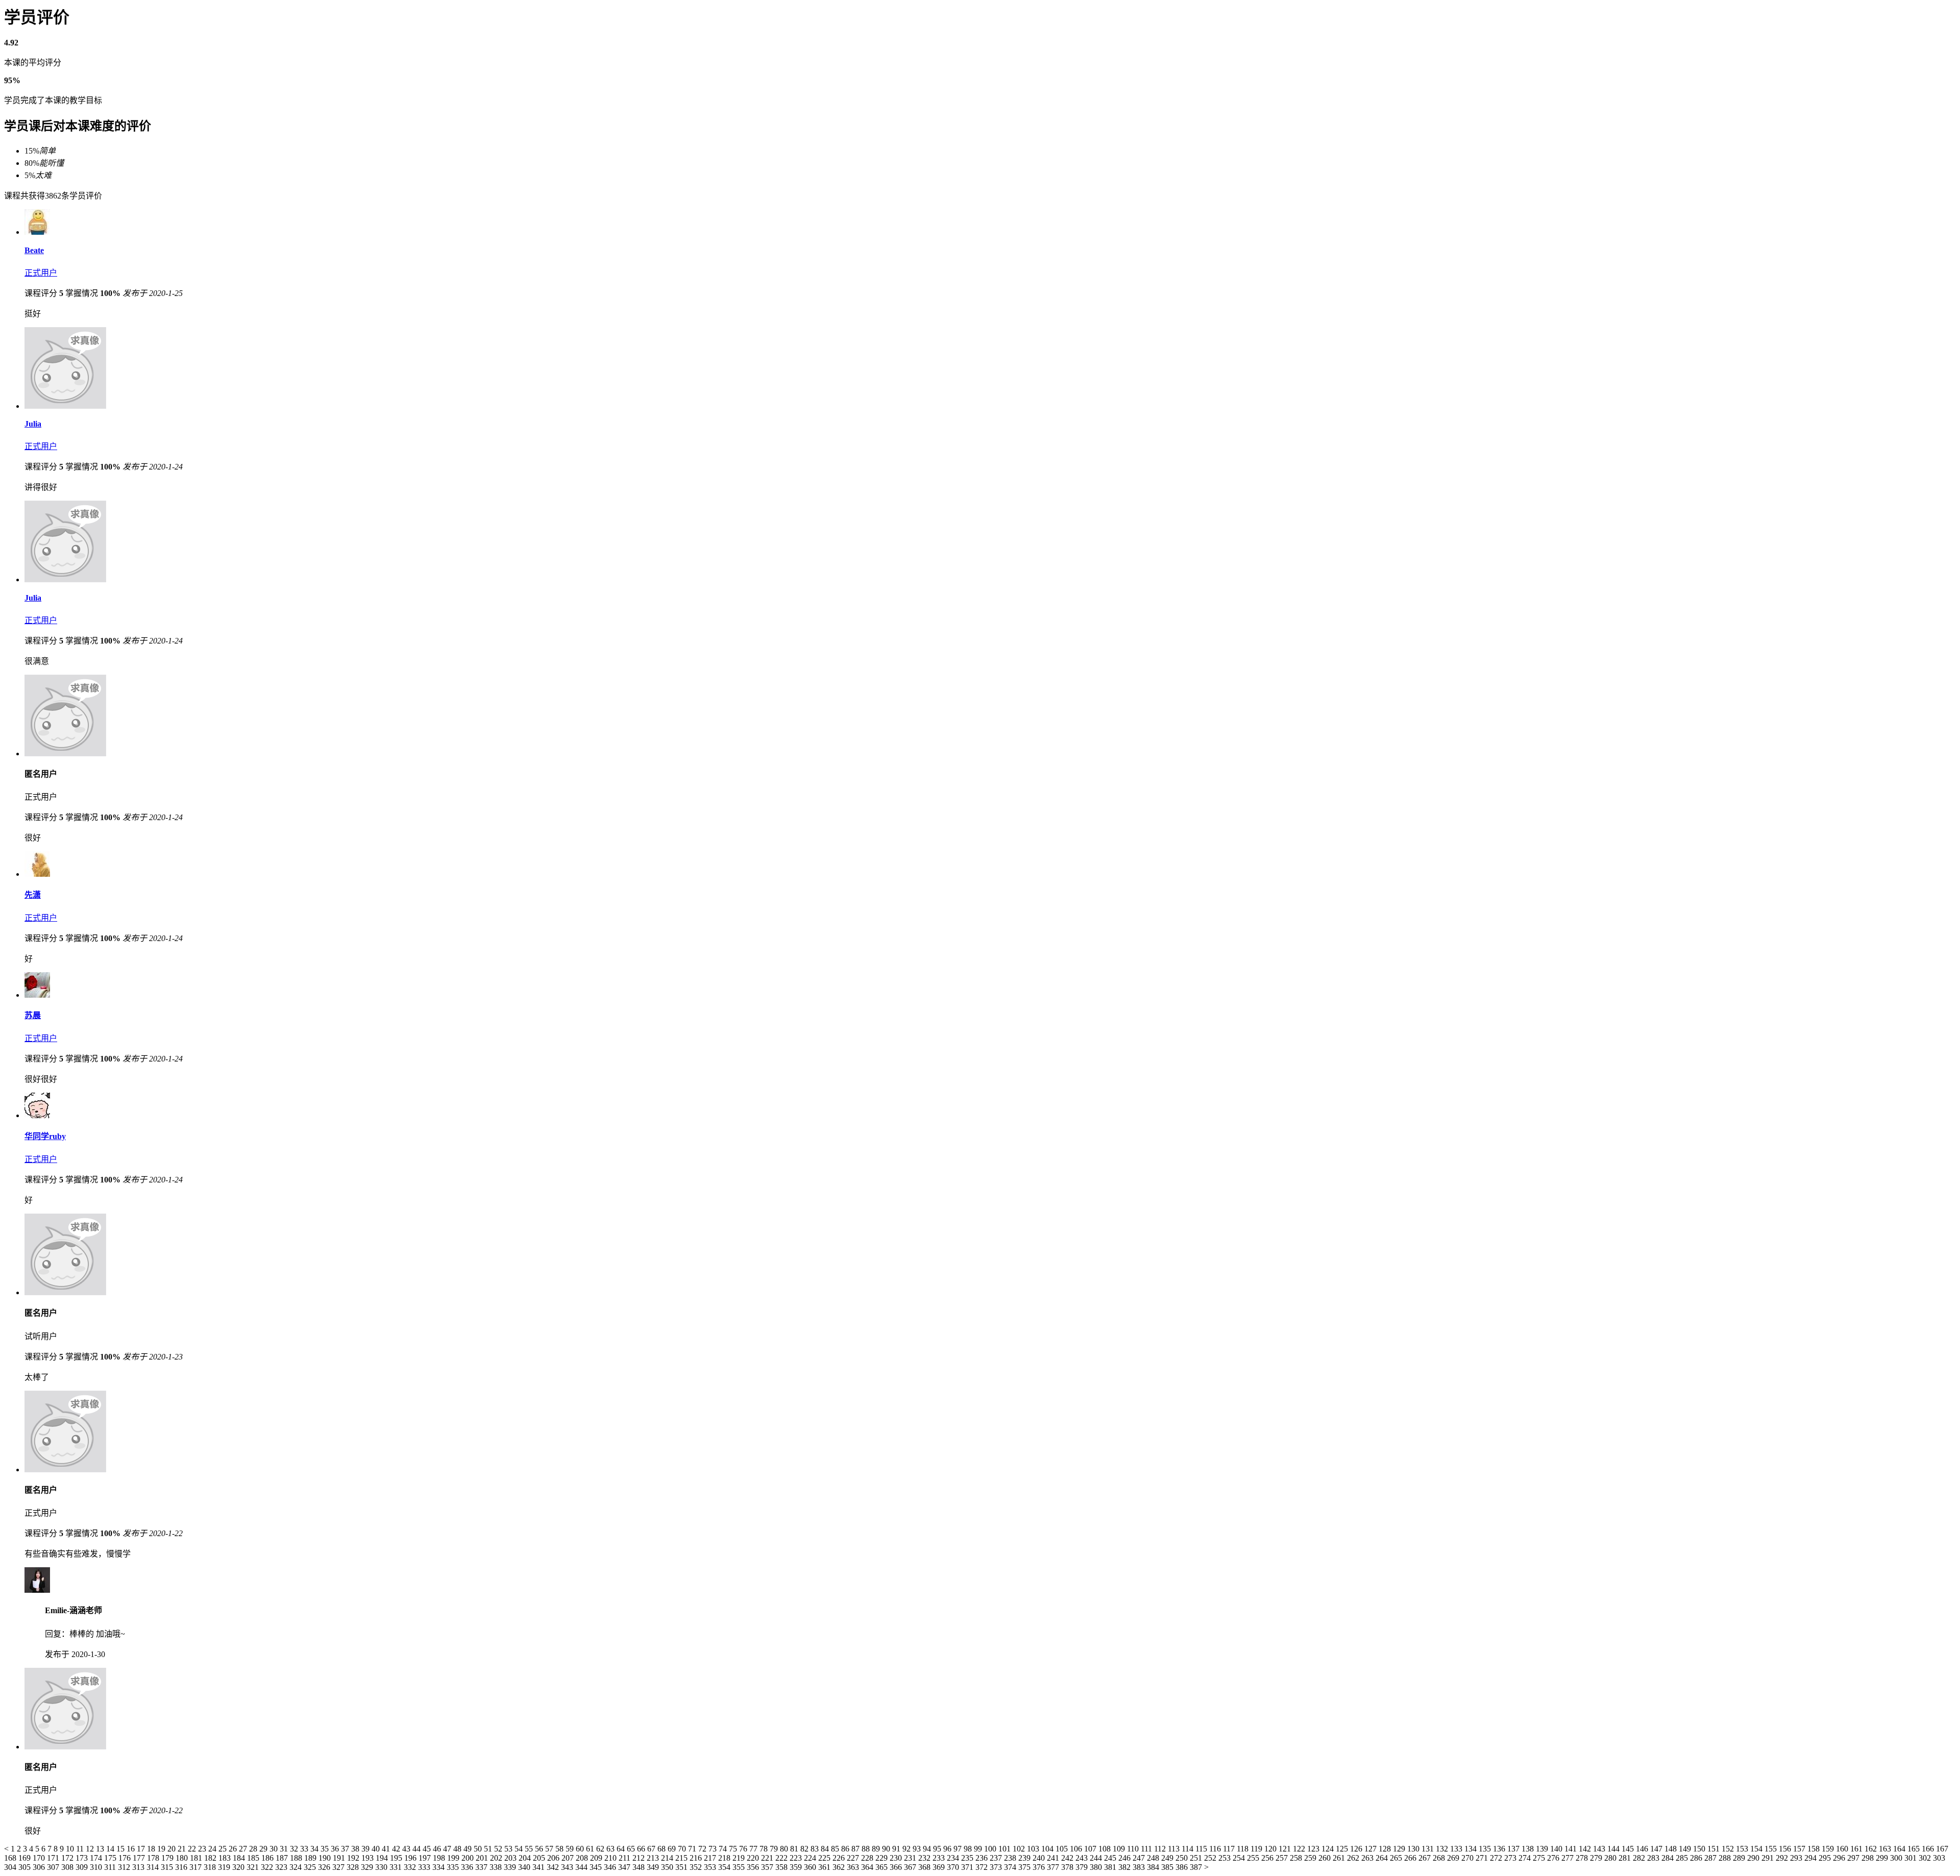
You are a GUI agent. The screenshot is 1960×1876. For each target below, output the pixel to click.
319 (225, 1867)
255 (1254, 1858)
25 (224, 1849)
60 (581, 1849)
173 (83, 1858)
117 (1230, 1849)
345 (597, 1867)
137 (1514, 1849)
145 (1629, 1849)
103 (1034, 1849)
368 (925, 1867)
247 (1140, 1858)
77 (754, 1849)
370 (954, 1867)
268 (1440, 1858)
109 (1120, 1849)
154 (1757, 1849)
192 (354, 1858)
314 (154, 1867)
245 (1111, 1858)
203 (511, 1858)
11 (81, 1849)
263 (1368, 1858)
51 (489, 1849)
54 (520, 1849)
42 (397, 1849)
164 (1900, 1849)
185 (254, 1858)
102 (1020, 1849)
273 (1511, 1858)
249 (1168, 1858)
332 (411, 1867)
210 (611, 1858)
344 (582, 1867)
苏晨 (33, 1015)
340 (525, 1867)
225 (825, 1858)
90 (887, 1849)
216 (697, 1858)
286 (1697, 1858)
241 (1054, 1858)
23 (203, 1849)
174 (97, 1858)
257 (1283, 1858)
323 (282, 1867)
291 (1769, 1858)
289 (1740, 1858)
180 (183, 1858)
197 (426, 1858)
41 (387, 1849)
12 (91, 1849)
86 (846, 1849)
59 (571, 1849)
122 (1300, 1849)
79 (775, 1849)
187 (283, 1858)
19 (162, 1849)
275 (1540, 1858)
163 (1886, 1849)
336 (468, 1867)
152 (1729, 1849)
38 (356, 1849)
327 (339, 1867)
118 (1244, 1849)
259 (1311, 1858)
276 (1554, 1858)
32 (295, 1849)
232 (925, 1858)
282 (1640, 1858)
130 (1414, 1849)
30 (275, 1849)
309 (83, 1867)
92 (908, 1849)
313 (139, 1867)
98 (969, 1849)
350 (668, 1867)
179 (168, 1858)
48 (458, 1849)
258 (1297, 1858)
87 (856, 1849)
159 (1829, 1849)
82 (805, 1849)
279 (1597, 1858)
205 (540, 1858)
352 (697, 1867)
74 (724, 1849)
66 (642, 1849)
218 (725, 1858)
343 (568, 1867)
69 (673, 1849)
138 (1529, 1849)
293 (1797, 1858)
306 (40, 1867)
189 (311, 1858)
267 (1426, 1858)
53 (509, 1849)
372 (983, 1867)
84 (826, 1849)
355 (740, 1867)
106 (1077, 1849)
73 (714, 1849)
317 (197, 1867)
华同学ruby (45, 1136)
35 (326, 1849)
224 (811, 1858)
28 (254, 1849)
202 (497, 1858)
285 (1683, 1858)
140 (1557, 1849)
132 (1443, 1849)
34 (315, 1849)
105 (1063, 1849)
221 (768, 1858)
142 (1586, 1849)
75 (734, 1849)
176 (126, 1858)
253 (1226, 1858)
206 (554, 1858)
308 (68, 1867)
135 (1486, 1849)
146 (1643, 1849)
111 (1147, 1849)
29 (264, 1849)
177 (140, 1858)
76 (744, 1849)
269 (1454, 1858)
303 (1939, 1858)
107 (1091, 1849)
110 (1134, 1849)
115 (1202, 1849)
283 (1654, 1858)
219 (740, 1858)
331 (397, 1867)
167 (1942, 1849)
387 (1197, 1867)
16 (132, 1849)
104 (1048, 1849)
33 (305, 1849)
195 (397, 1858)
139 (1543, 1849)
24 (213, 1849)
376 (1040, 1867)
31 (285, 1849)
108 (1106, 1849)
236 (983, 1858)
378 (1068, 1867)
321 (254, 1867)
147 (1657, 1849)
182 (211, 1858)
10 (71, 1849)
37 (346, 1849)
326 (325, 1867)
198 (440, 1858)
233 (940, 1858)
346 (611, 1867)
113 (1175, 1849)
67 (652, 1849)
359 (797, 1867)
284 (1669, 1858)
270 (1468, 1858)
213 (654, 1858)
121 (1286, 1849)
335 (454, 1867)
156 (1786, 1849)
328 (354, 1867)
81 (795, 1849)
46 (438, 1849)
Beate (34, 250)
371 (968, 1867)
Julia (33, 424)
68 (663, 1849)
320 (239, 1867)
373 (997, 1867)
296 (1840, 1858)
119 (1257, 1849)
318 (211, 1867)
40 (377, 1849)
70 (683, 1849)
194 (383, 1858)
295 (1826, 1858)
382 (1125, 1867)
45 (428, 1849)
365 (883, 1867)
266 (1411, 1858)
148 (1672, 1849)
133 (1457, 1849)
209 (597, 1858)
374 (1011, 1867)
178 (154, 1858)
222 (782, 1858)
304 (11, 1867)
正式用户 (41, 273)
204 (526, 1858)
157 (1800, 1849)
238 (1011, 1858)
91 (897, 1849)
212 (640, 1858)
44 (418, 1849)
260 (1326, 1858)
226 (840, 1858)
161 (1857, 1849)
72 (703, 1849)
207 (569, 1858)
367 (911, 1867)
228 (868, 1858)
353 (711, 1867)
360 (811, 1867)
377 (1054, 1867)
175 (111, 1858)
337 (482, 1867)
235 (968, 1858)
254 (1240, 1858)
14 (111, 1849)
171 (54, 1858)
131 (1429, 1849)
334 (439, 1867)
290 (1754, 1858)
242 (1068, 1858)
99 (979, 1849)
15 (121, 1849)
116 (1216, 1849)
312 (125, 1867)
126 (1357, 1849)
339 (511, 1867)
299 (1883, 1858)
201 (483, 1858)
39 (366, 1849)
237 (997, 1858)
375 (1025, 1867)
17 (142, 1849)
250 (1183, 1858)
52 (499, 1849)
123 (1314, 1849)
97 (959, 1849)
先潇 (33, 895)
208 (583, 1858)
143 (1600, 1849)
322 (268, 1867)
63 (611, 1849)
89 (877, 1849)
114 (1189, 1849)
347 (625, 1867)
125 (1343, 1849)
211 (626, 1858)
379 (1083, 1867)
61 (591, 1849)
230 (897, 1858)
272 (1497, 1858)
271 (1483, 1858)
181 (197, 1858)
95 (938, 1849)
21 (183, 1849)
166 (1929, 1849)
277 (1569, 1858)
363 (854, 1867)
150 (1700, 1849)
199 (454, 1858)
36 (336, 1849)
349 (654, 1867)
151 (1714, 1849)
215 (682, 1858)
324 (297, 1867)
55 (530, 1849)
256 (1268, 1858)
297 (1854, 1858)
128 (1386, 1849)
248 (1154, 1858)
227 (854, 1858)
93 (918, 1849)
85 (836, 1849)
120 (1271, 1849)
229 (883, 1858)
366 (897, 1867)
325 (311, 1867)
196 (411, 1858)
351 (682, 1867)
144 (1614, 1849)
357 (768, 1867)
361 (825, 1867)
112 (1161, 1849)
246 (1125, 1858)
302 (1926, 1858)
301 (1912, 1858)
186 (268, 1858)
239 (1025, 1858)
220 (754, 1858)
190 (326, 1858)
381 (1111, 1867)
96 (948, 1849)
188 (297, 1858)
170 (40, 1858)
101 (1006, 1849)
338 (497, 1867)
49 (469, 1849)
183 (226, 1858)
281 (1626, 1858)
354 (725, 1867)
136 (1500, 1849)
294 (1811, 1858)
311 (111, 1867)
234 (954, 1858)
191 (340, 1858)
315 (168, 1867)
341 (540, 1867)
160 (1843, 1849)
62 (601, 1849)
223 (797, 1858)
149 (1686, 1849)
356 (754, 1867)
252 (1211, 1858)
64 (622, 1849)
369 (940, 1867)
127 (1371, 1849)
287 (1711, 1858)
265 (1397, 1858)
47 (448, 1849)
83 (816, 1849)
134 (1472, 1849)
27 (244, 1849)
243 (1083, 1858)
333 (425, 1867)
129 (1400, 1849)
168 (11, 1858)
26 (234, 1849)
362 (840, 1867)
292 (1783, 1858)
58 (560, 1849)
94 (928, 1849)
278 (1583, 1858)
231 (911, 1858)
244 (1097, 1858)
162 (1872, 1849)
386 (1183, 1867)
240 (1040, 1858)
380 (1097, 1867)
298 (1869, 1858)
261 (1340, 1858)
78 (765, 1849)
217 (711, 1858)
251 (1197, 1858)
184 (240, 1858)
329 (368, 1867)
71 (693, 1849)
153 (1743, 1849)
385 (1168, 1867)
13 (101, 1849)
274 (1526, 1858)
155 (1772, 1849)
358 (782, 1867)
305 (26, 1867)
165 (1915, 1849)
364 (868, 1867)
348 (640, 1867)
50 (479, 1849)
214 (668, 1858)
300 (1897, 1858)
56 (540, 1849)
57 (550, 1849)
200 (469, 1858)
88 (867, 1849)
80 (785, 1849)
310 (97, 1867)
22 (193, 1849)
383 (1140, 1867)
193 (369, 1858)
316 (182, 1867)
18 (152, 1849)
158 (1815, 1849)
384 (1154, 1867)
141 (1572, 1849)
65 (632, 1849)
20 (173, 1849)
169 (26, 1858)
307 (54, 1867)
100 (991, 1849)
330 (382, 1867)
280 (1611, 1858)
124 (1329, 1849)
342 (554, 1867)
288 (1726, 1858)
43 (407, 1849)
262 (1354, 1858)
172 (68, 1858)
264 (1383, 1858)
